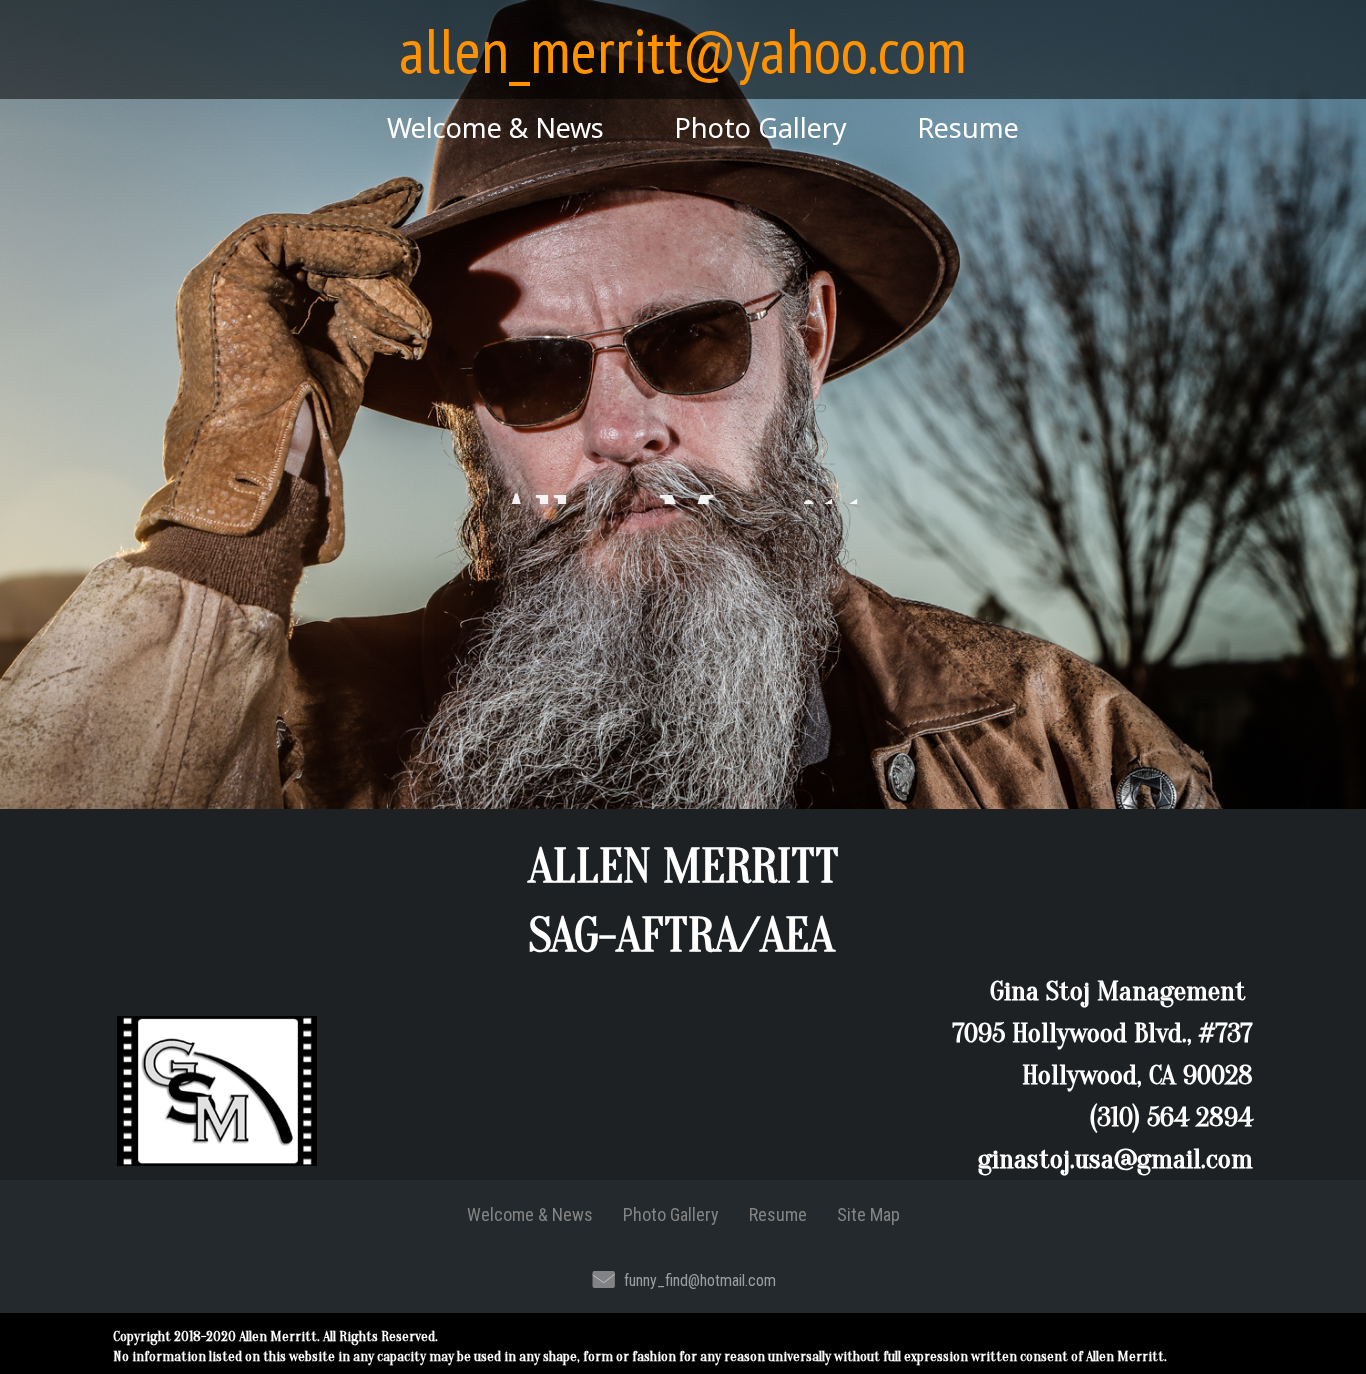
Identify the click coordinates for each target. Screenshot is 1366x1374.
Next (1272, 513)
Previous (94, 513)
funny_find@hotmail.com (700, 1280)
